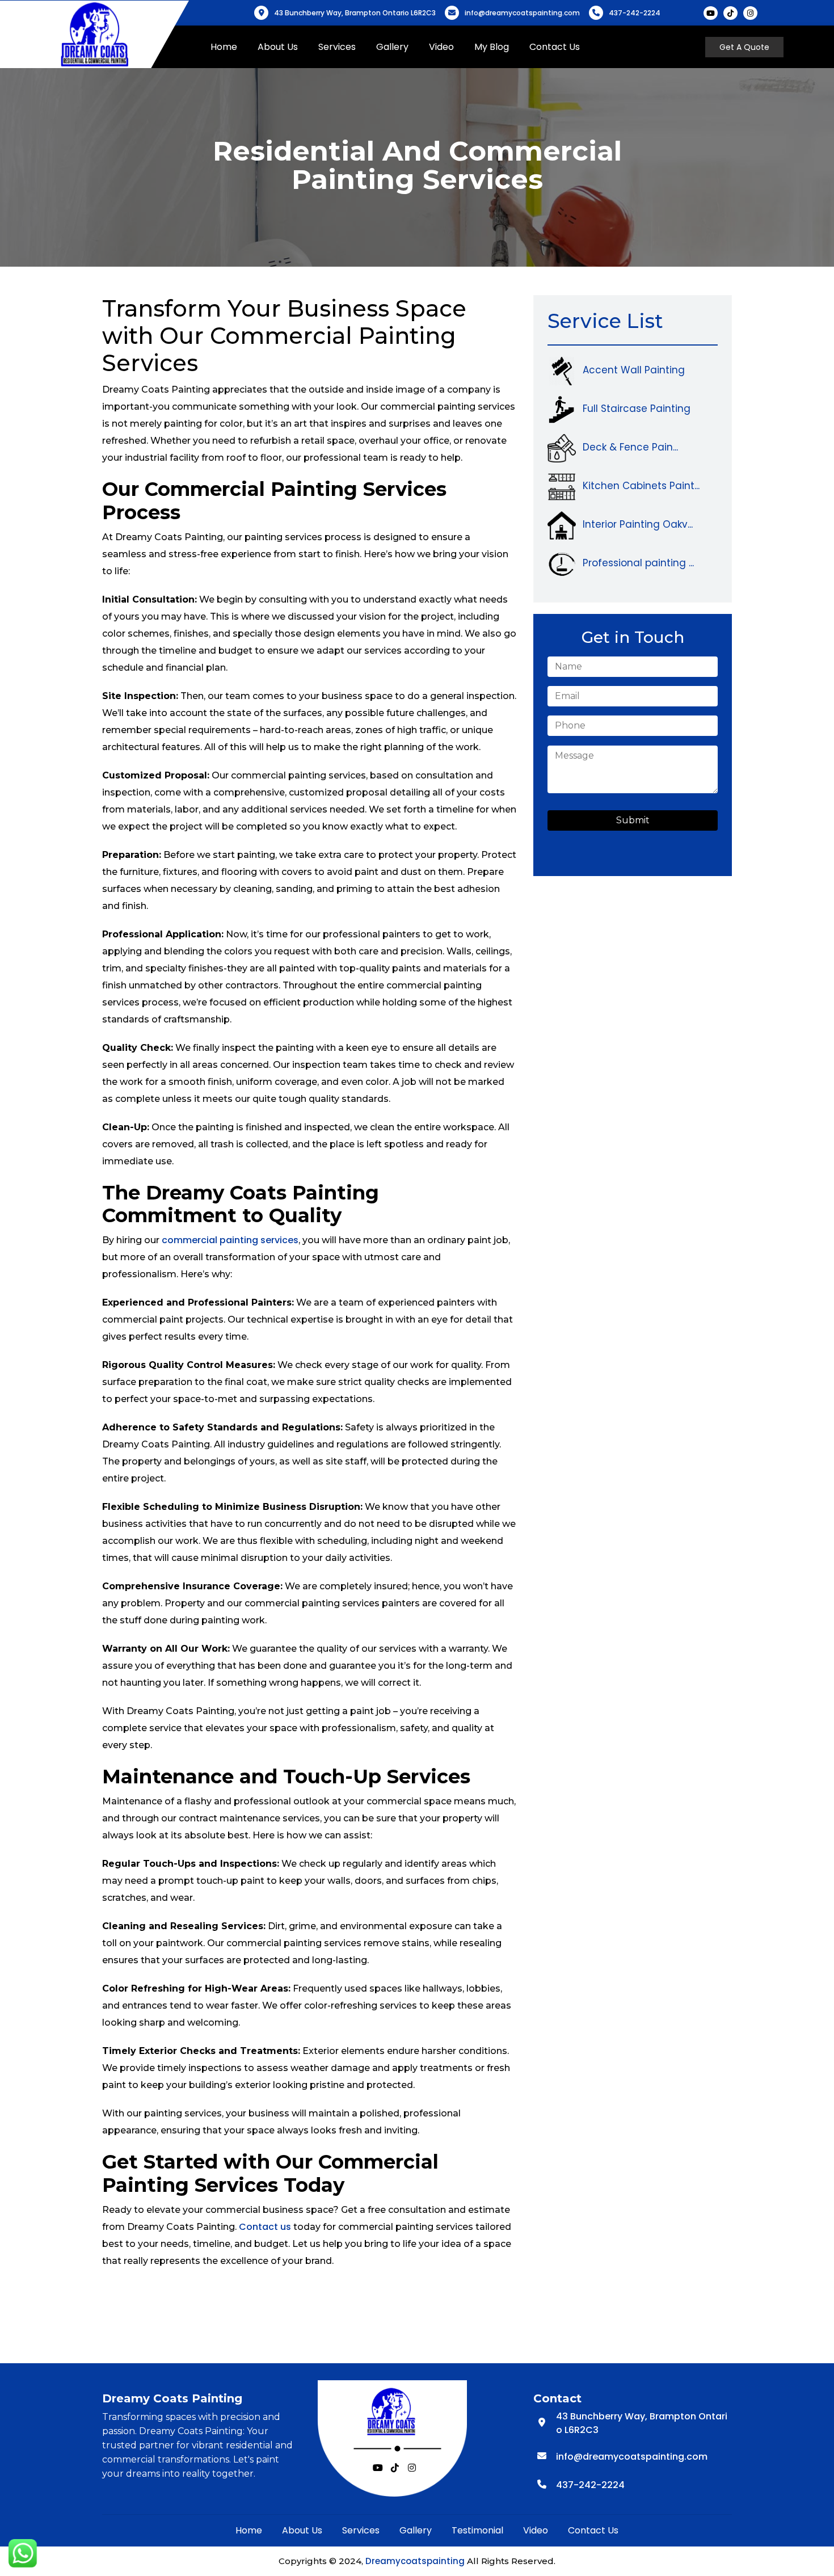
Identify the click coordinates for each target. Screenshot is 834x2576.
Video (441, 47)
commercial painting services (230, 1240)
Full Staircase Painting (637, 409)
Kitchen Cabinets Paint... (641, 486)
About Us (278, 47)
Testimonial (477, 2530)
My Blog (492, 47)
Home (224, 47)
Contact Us (555, 47)
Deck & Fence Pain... (630, 447)
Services (337, 47)
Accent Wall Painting (634, 370)
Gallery (392, 47)
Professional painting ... (638, 563)
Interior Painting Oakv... (638, 524)
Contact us (264, 2227)
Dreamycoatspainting (415, 2561)
